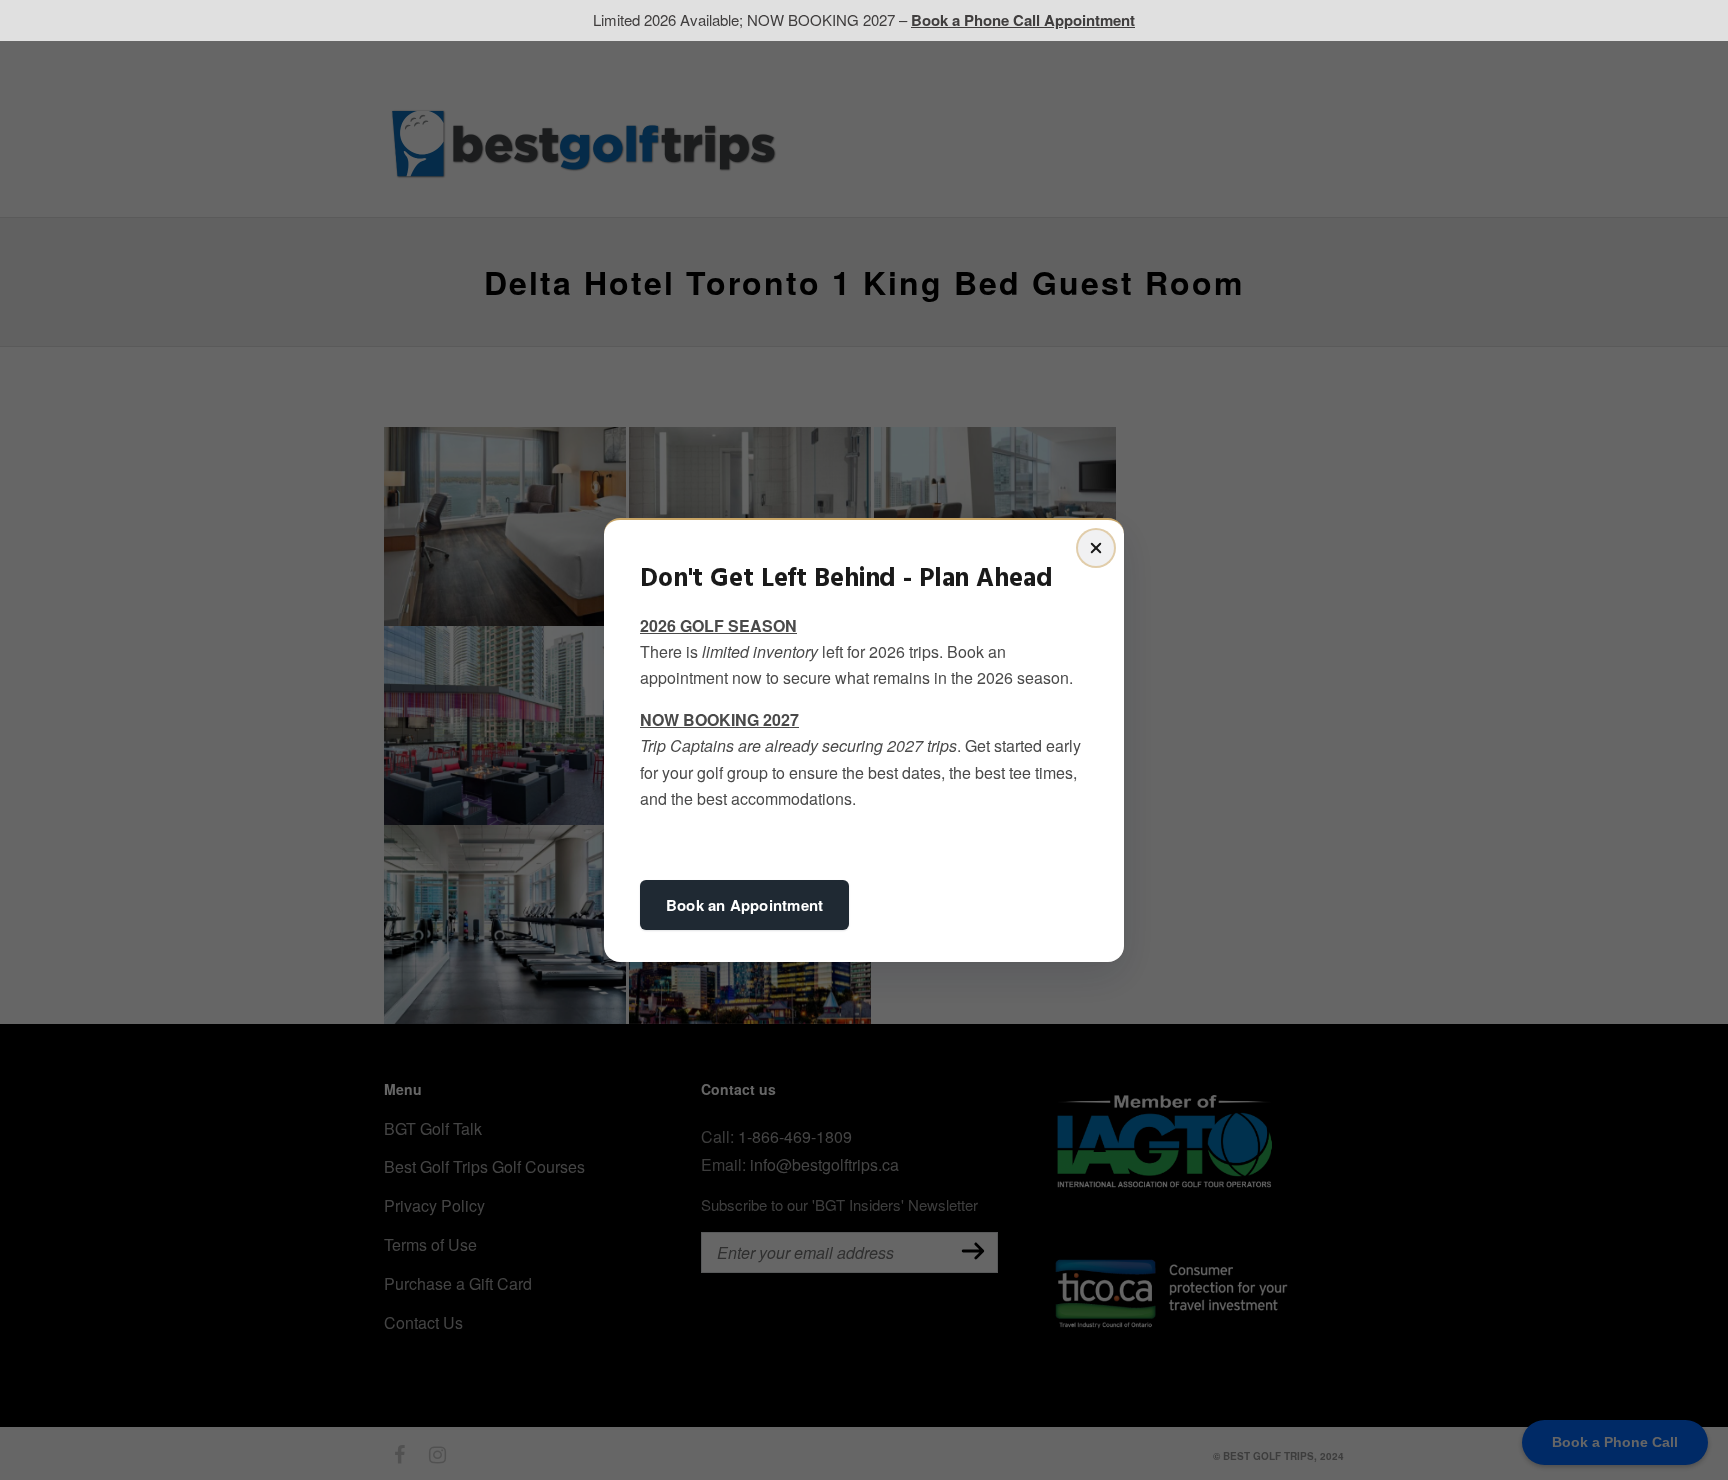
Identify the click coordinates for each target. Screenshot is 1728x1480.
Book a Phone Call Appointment (1023, 20)
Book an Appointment (744, 905)
